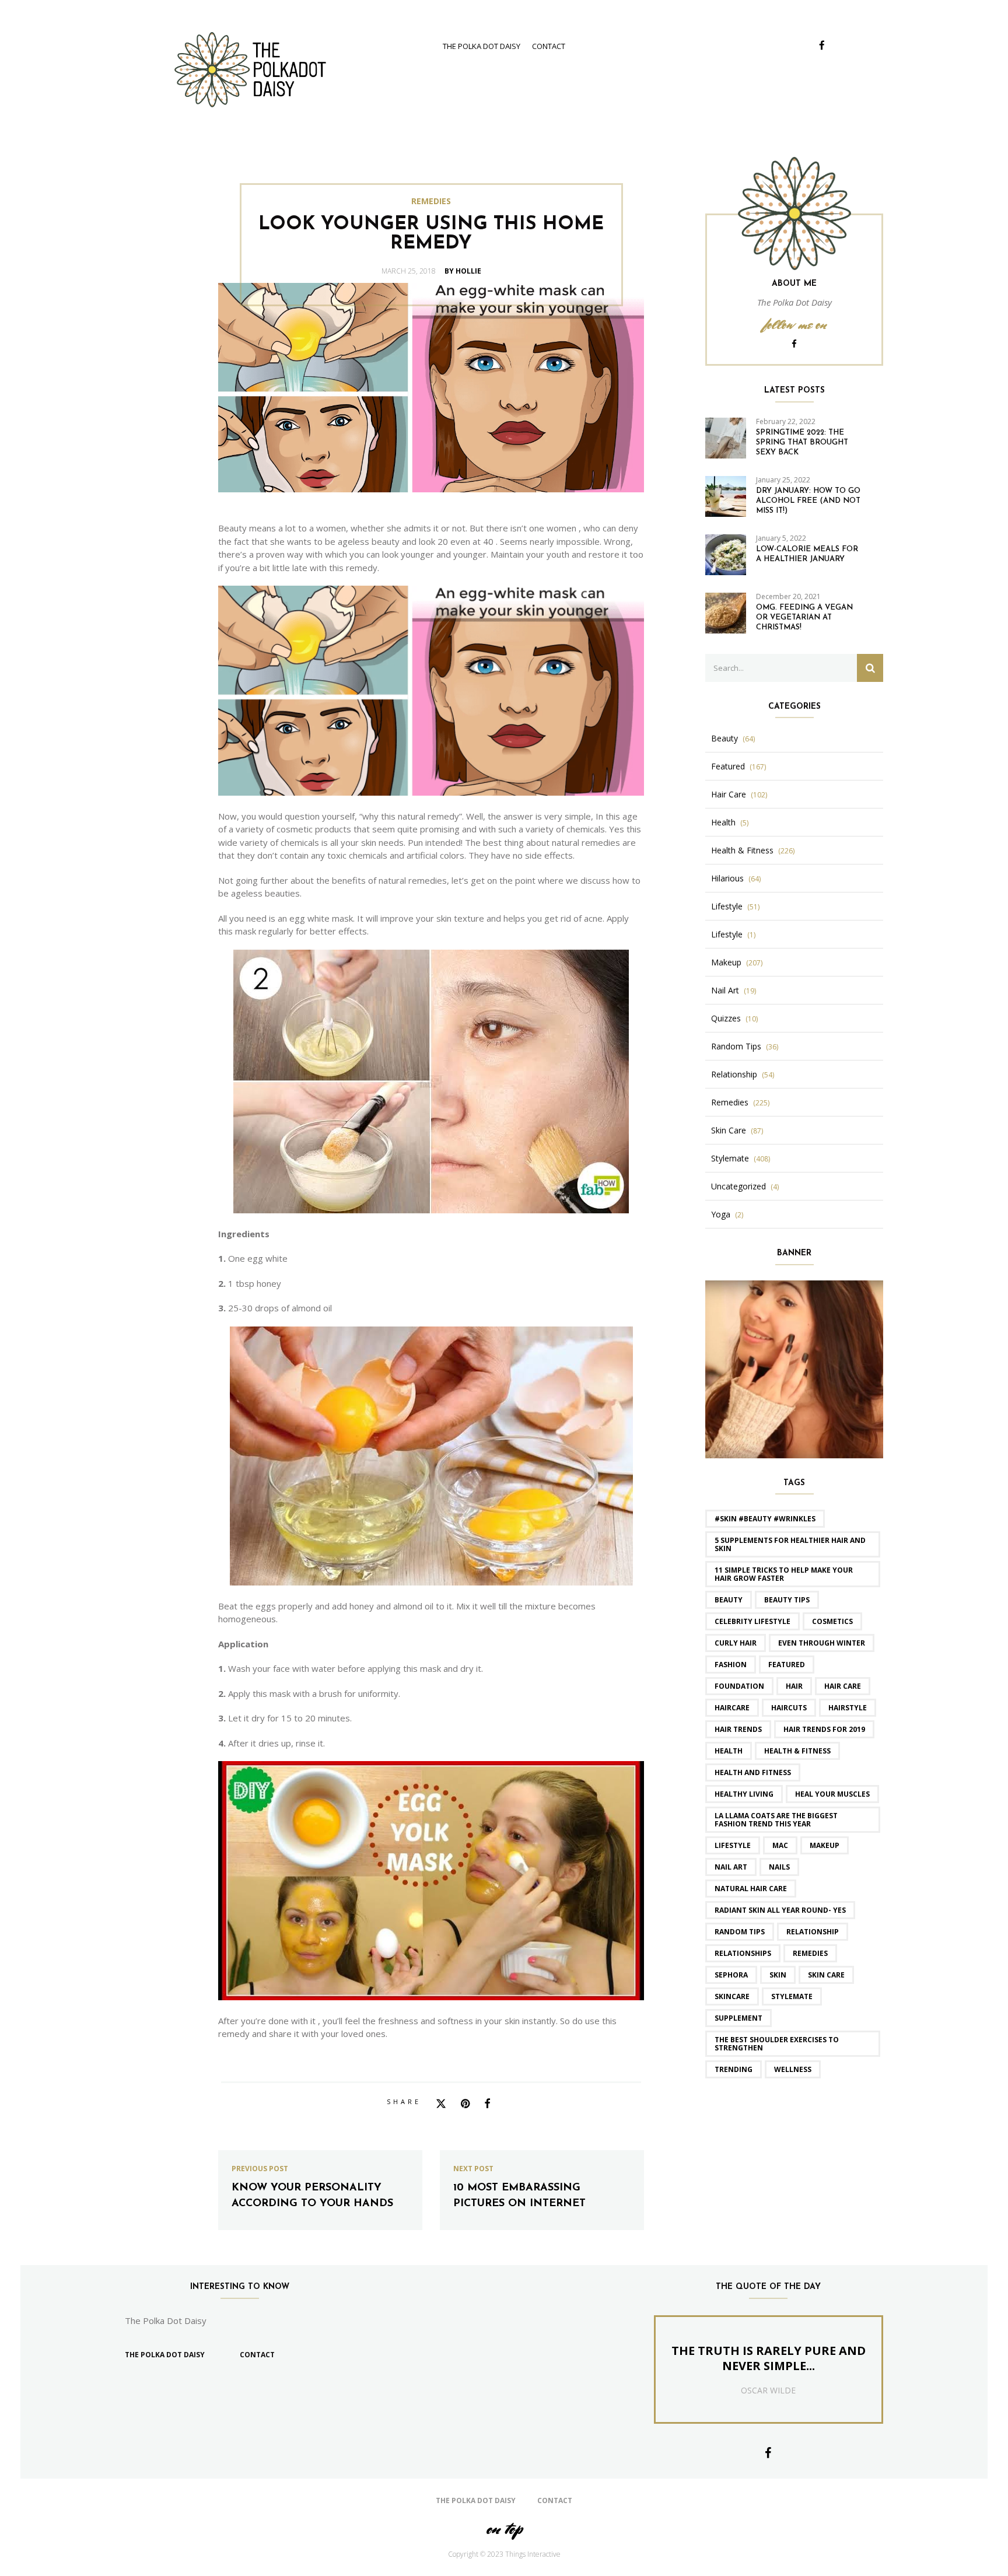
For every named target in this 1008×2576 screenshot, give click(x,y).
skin (778, 1975)
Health (723, 822)
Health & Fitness (742, 850)
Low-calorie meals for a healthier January (807, 554)
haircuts (789, 1708)
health (729, 1751)
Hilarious (727, 878)
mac (780, 1845)
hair (794, 1686)
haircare (732, 1708)
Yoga (721, 1214)
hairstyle (848, 1708)
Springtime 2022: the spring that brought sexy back (802, 442)
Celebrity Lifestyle (752, 1621)
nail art (731, 1867)
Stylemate (730, 1158)
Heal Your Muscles (832, 1794)
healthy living (744, 1794)
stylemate (792, 1996)
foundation (739, 1686)
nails (779, 1867)
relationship (813, 1932)
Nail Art (725, 991)
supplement (738, 2018)
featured (787, 1665)
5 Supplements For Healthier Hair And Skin (790, 1544)
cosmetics (832, 1621)
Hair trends (738, 1729)
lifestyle (733, 1845)
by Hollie (463, 271)
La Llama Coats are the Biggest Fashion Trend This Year (776, 1820)
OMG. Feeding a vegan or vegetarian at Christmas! (804, 617)
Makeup (726, 963)
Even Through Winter (822, 1643)
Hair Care (729, 794)
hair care (843, 1686)
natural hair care (751, 1889)
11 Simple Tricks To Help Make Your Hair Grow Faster (784, 1574)
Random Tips (736, 1046)
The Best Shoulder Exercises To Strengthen (777, 2044)
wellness (793, 2069)
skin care (826, 1975)
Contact (549, 46)
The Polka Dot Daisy (482, 46)
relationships (743, 1953)
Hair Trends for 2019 (824, 1729)
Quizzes (726, 1019)
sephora (731, 1975)
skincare (732, 1996)
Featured (728, 766)
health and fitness (753, 1772)
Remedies (431, 201)
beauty (729, 1600)
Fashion (731, 1665)
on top (504, 2528)
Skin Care (729, 1130)
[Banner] (794, 1368)
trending (734, 2069)
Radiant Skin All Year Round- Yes (780, 1910)
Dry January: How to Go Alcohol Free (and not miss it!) (808, 501)
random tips (740, 1932)
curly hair (736, 1643)
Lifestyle (727, 907)
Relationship (734, 1074)
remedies (810, 1953)
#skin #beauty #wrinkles (765, 1519)
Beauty (724, 738)
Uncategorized (738, 1186)
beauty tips (787, 1600)
